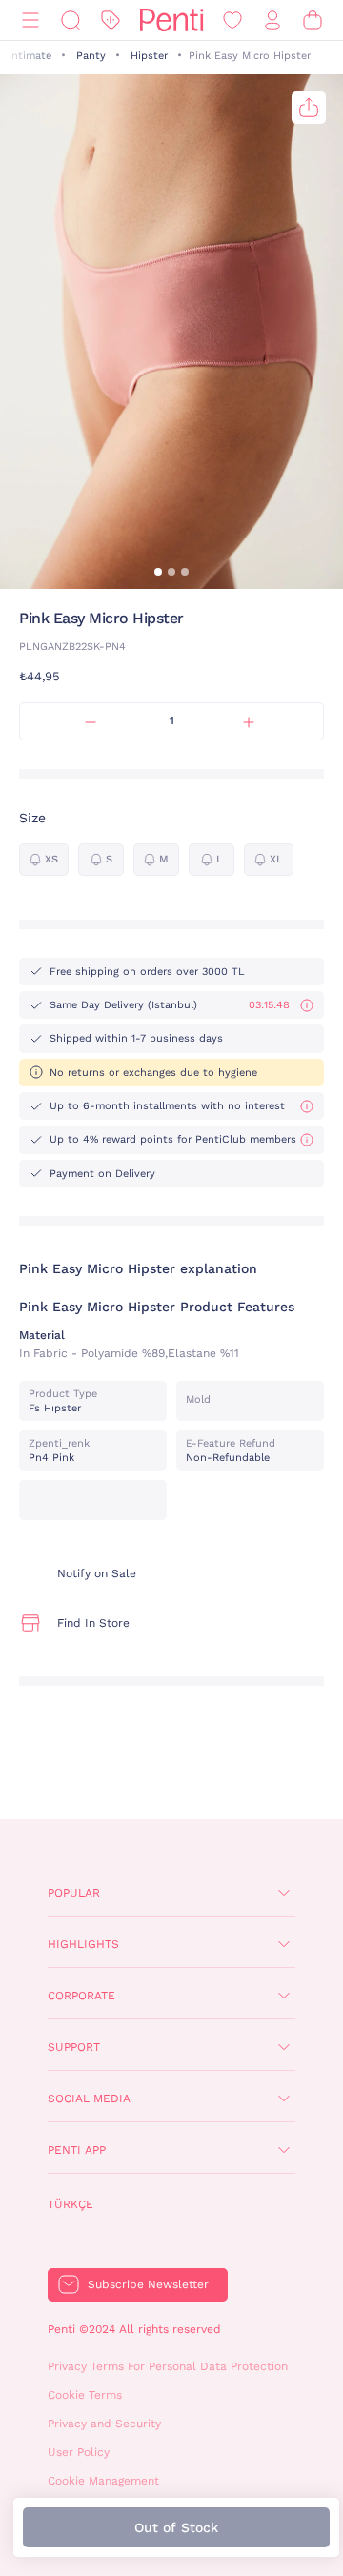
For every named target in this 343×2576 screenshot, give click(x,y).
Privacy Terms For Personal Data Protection (168, 2366)
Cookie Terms (85, 2395)
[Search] (71, 20)
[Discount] (111, 20)
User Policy (79, 2452)
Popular (74, 1893)
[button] (158, 572)
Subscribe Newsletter (148, 2284)
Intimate (30, 56)
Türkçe (71, 2204)
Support (74, 2047)
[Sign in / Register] (272, 20)
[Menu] (30, 20)
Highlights (83, 1944)
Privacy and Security (104, 2424)
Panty (91, 56)
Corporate (81, 1996)
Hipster (149, 56)
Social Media (89, 2099)
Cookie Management (103, 2481)
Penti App (77, 2150)
